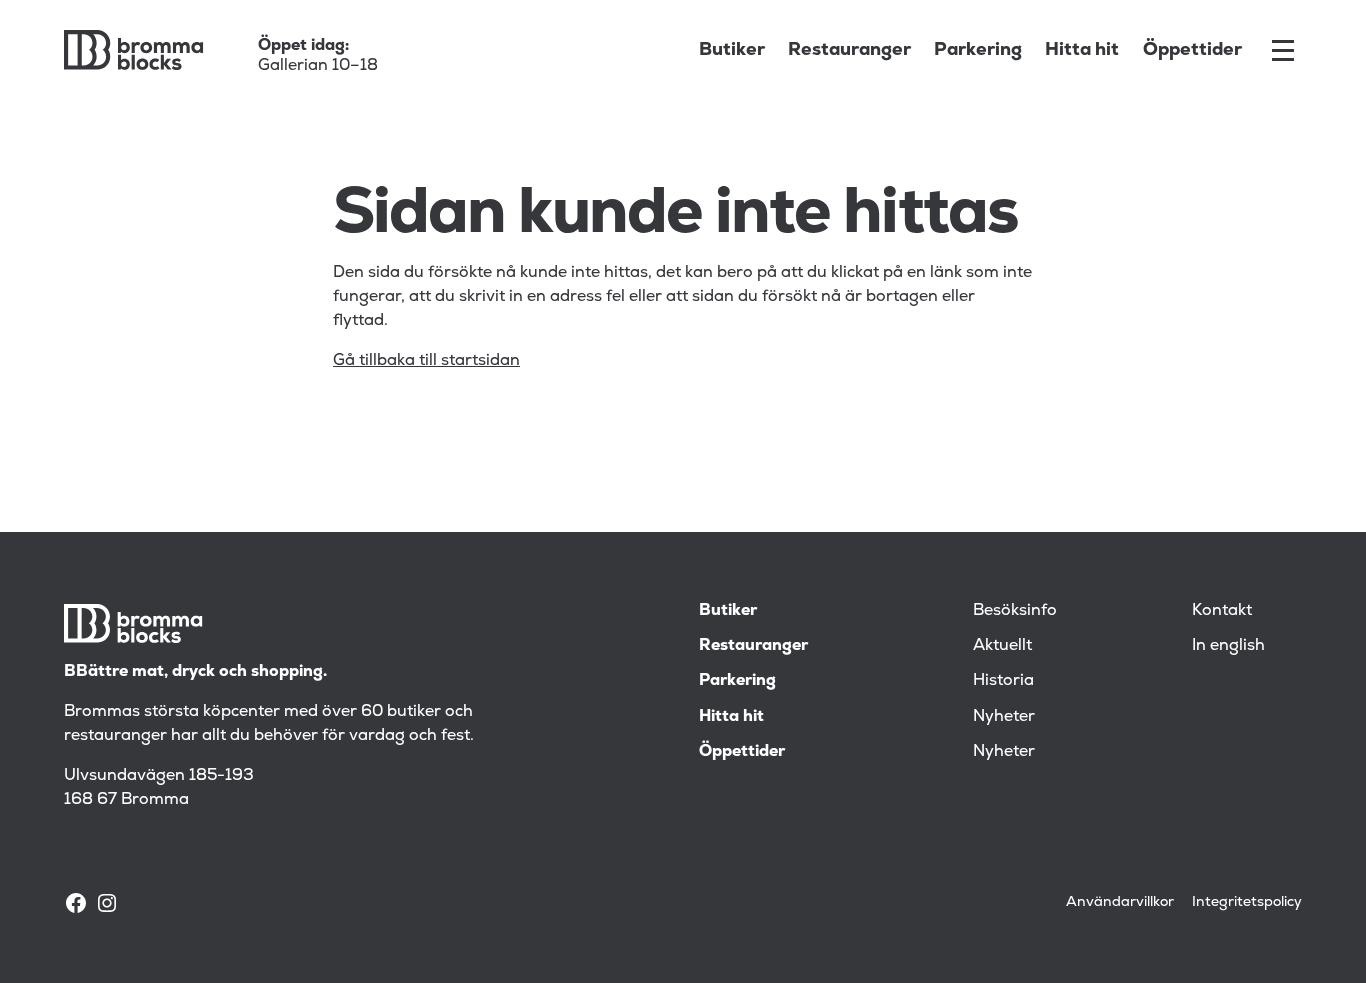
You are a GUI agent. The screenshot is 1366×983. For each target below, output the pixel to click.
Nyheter (1004, 716)
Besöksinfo (1015, 610)
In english (1228, 645)
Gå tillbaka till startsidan (426, 360)
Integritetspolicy (1247, 901)
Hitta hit (1082, 49)
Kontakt (1222, 610)
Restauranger (849, 49)
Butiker (732, 49)
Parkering (978, 49)
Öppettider (1192, 49)
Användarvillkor (1120, 901)
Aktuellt (1002, 645)
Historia (1003, 680)
